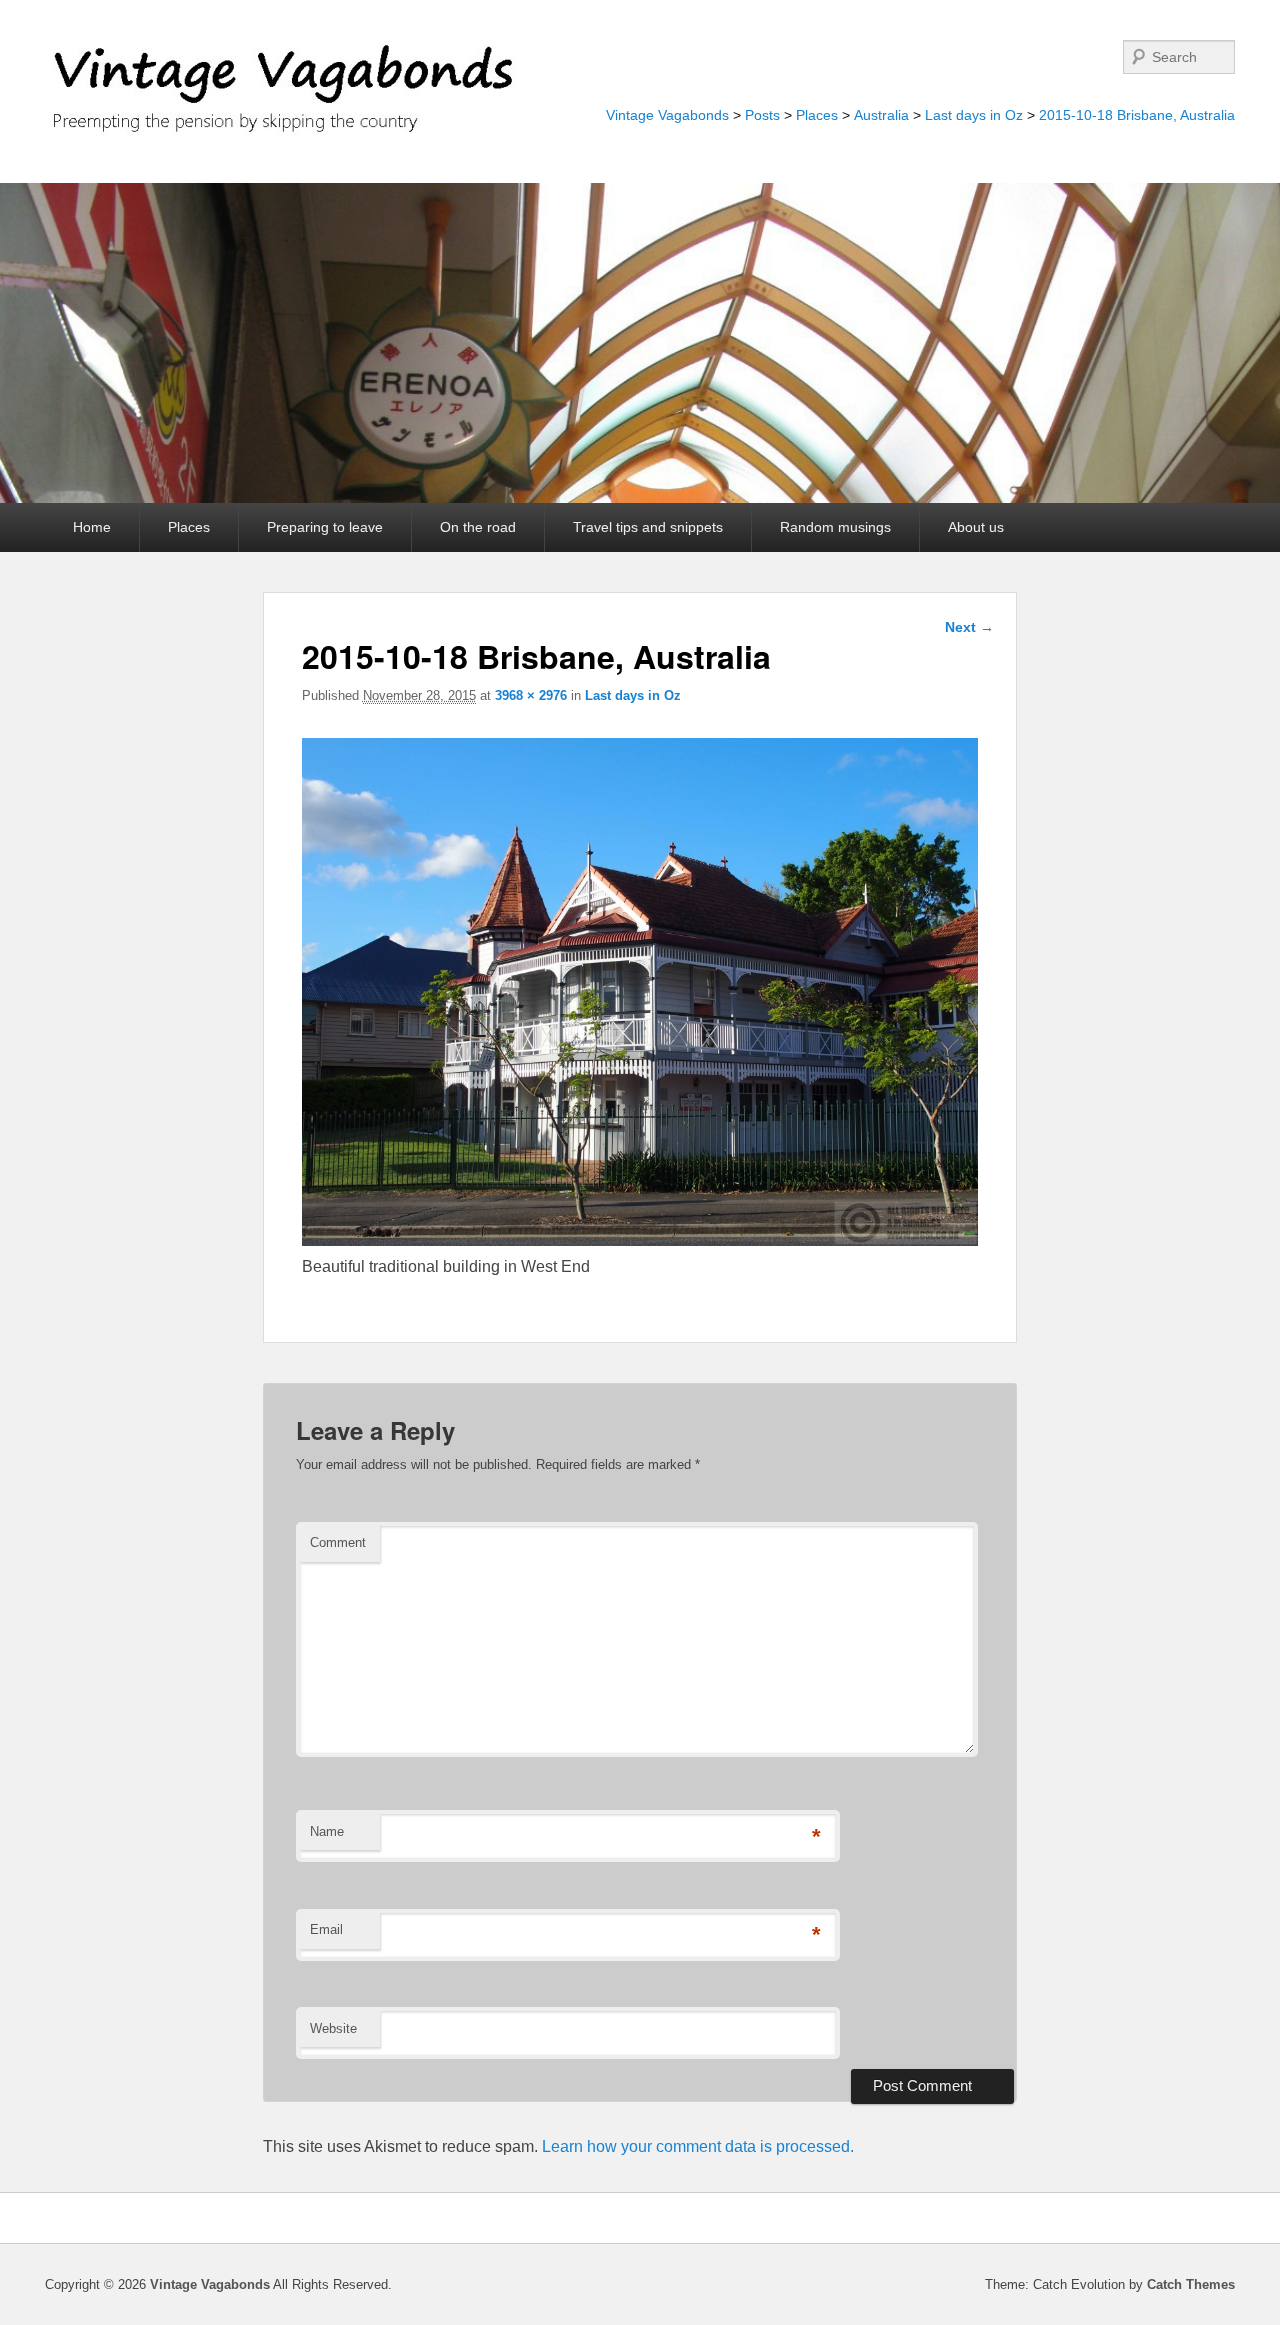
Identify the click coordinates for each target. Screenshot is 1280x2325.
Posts (762, 115)
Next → (969, 627)
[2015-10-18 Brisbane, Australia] (640, 1240)
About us (976, 527)
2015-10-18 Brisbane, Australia (1137, 115)
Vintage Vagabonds (667, 115)
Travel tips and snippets (648, 527)
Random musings (835, 527)
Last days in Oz (974, 115)
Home (92, 527)
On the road (478, 527)
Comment (338, 1542)
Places (817, 115)
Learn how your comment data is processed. (698, 2146)
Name (327, 1831)
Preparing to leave (325, 527)
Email (326, 1929)
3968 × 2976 (531, 695)
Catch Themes (1191, 2284)
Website (333, 2028)
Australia (881, 115)
